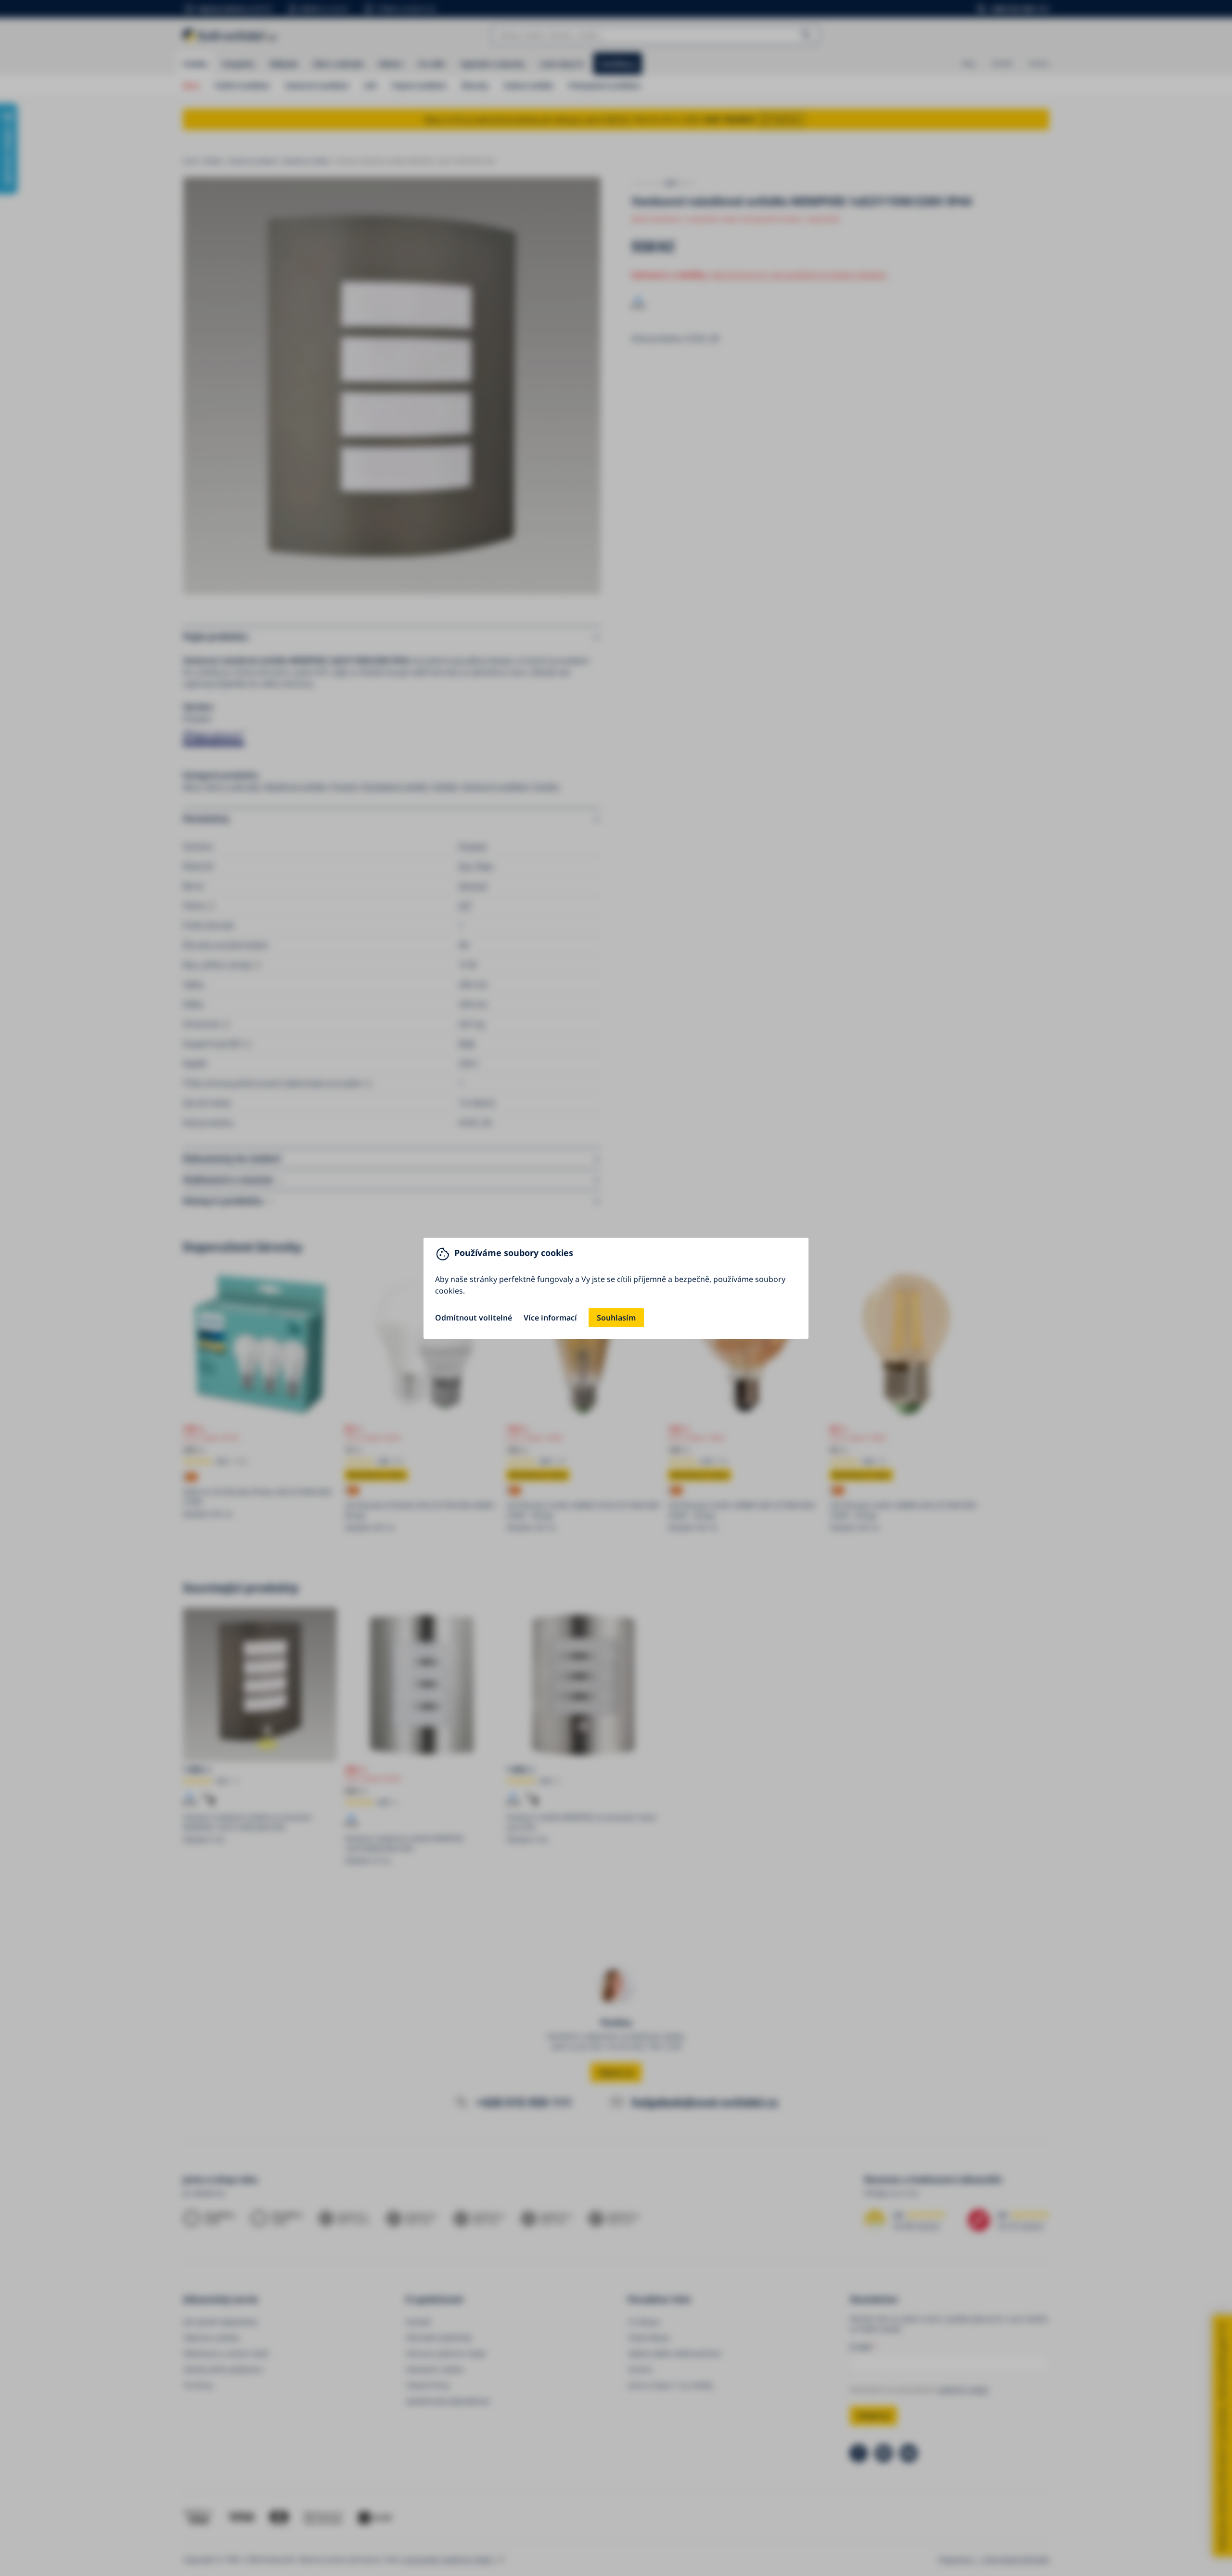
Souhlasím (616, 1318)
